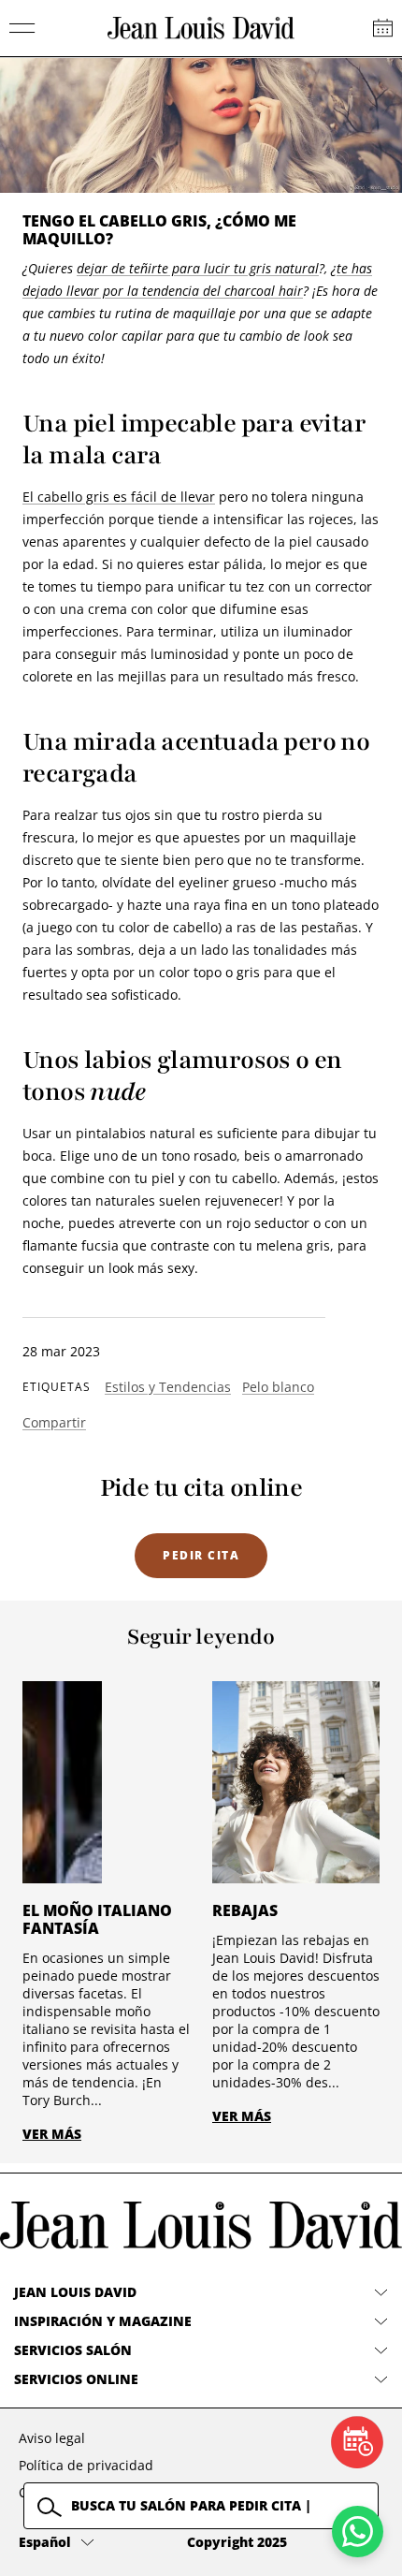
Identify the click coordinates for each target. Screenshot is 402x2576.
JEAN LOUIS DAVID (75, 2292)
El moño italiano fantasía (97, 1919)
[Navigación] (22, 28)
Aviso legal (52, 2438)
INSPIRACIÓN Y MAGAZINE (103, 2321)
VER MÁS (52, 2134)
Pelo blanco (278, 1387)
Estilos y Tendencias (168, 1387)
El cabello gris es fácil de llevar (119, 497)
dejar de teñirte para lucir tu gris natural (198, 268)
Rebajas (245, 1910)
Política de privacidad (86, 2465)
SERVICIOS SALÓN (73, 2350)
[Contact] (383, 28)
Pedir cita (201, 1555)
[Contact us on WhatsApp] (358, 2532)
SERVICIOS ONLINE (76, 2379)
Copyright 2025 (237, 2542)
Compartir (54, 1422)
